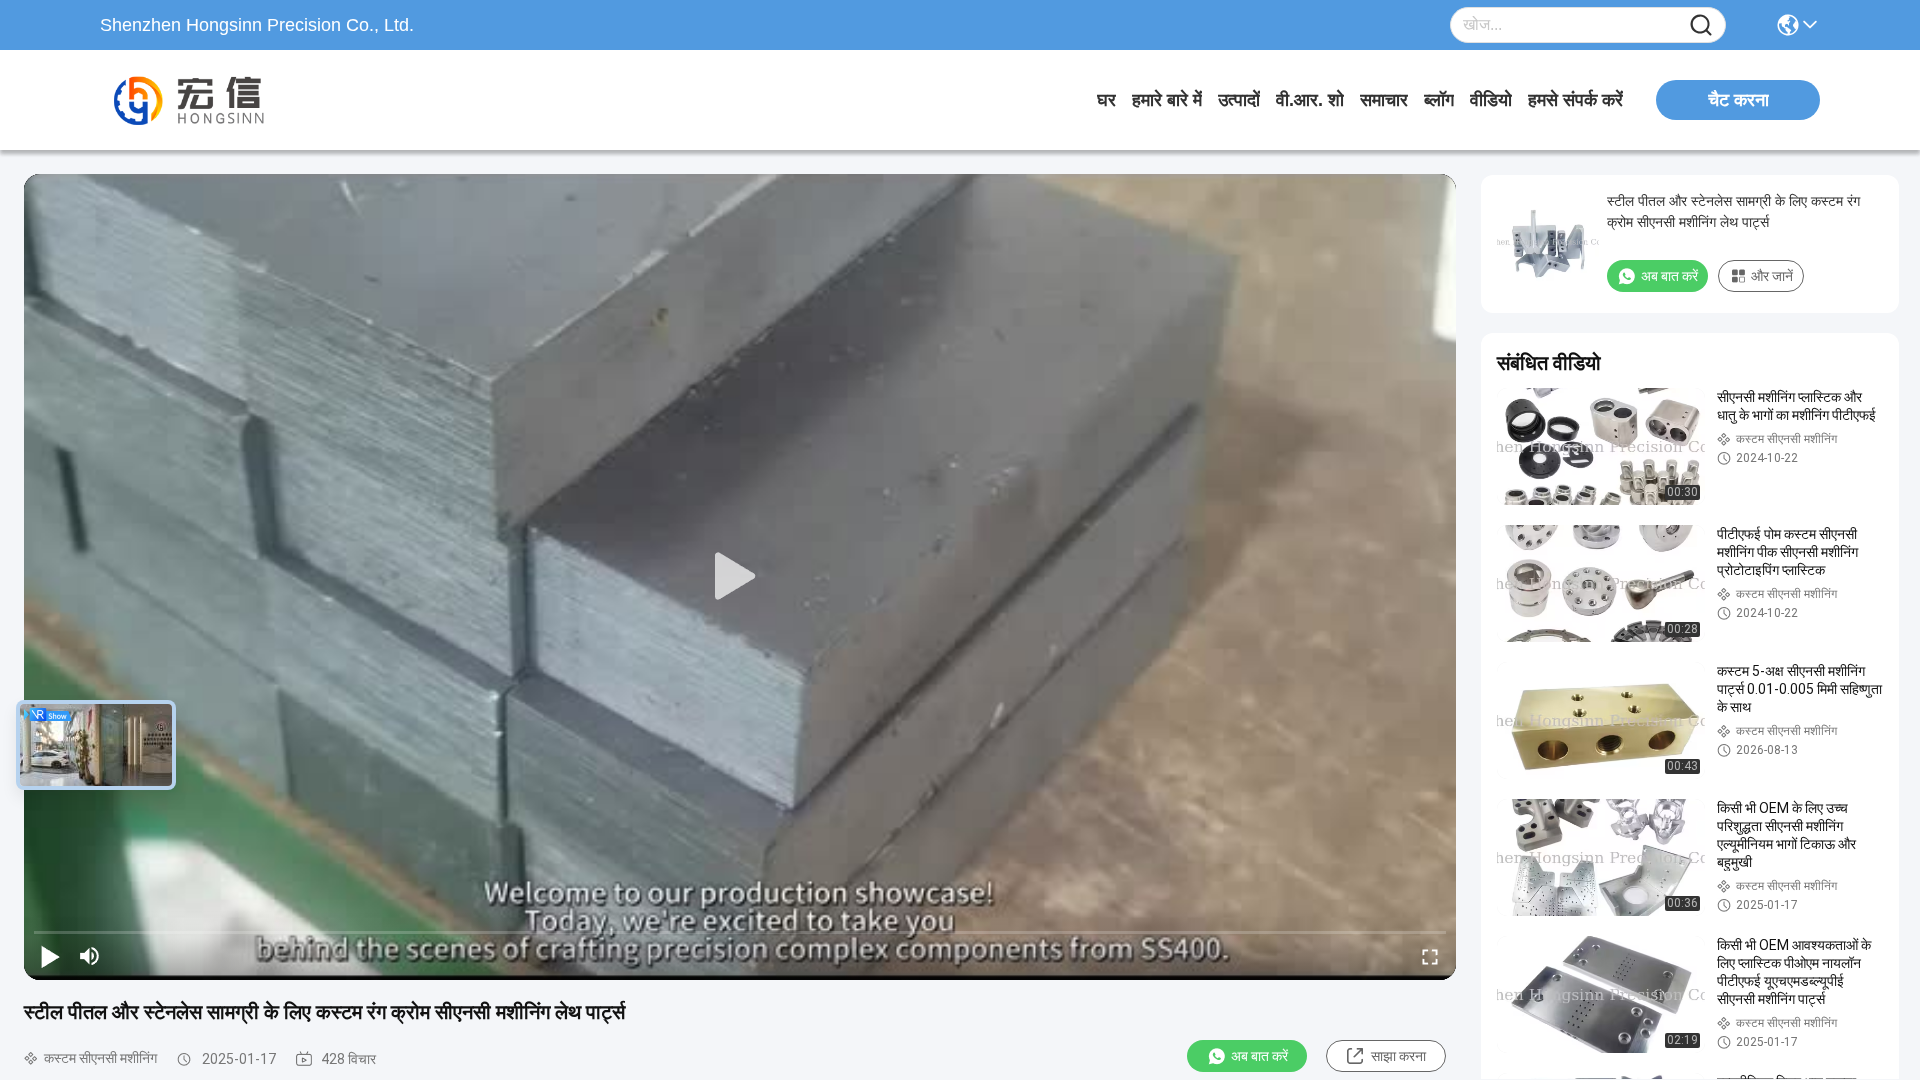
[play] (740, 577)
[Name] (1701, 25)
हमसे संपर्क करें (1575, 100)
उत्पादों (1239, 100)
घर (1106, 100)
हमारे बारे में (1167, 100)
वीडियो (1491, 100)
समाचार (1384, 100)
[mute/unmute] (90, 956)
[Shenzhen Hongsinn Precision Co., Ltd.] (210, 100)
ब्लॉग (1439, 100)
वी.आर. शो (1310, 100)
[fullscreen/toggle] (1430, 956)
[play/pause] (50, 956)
